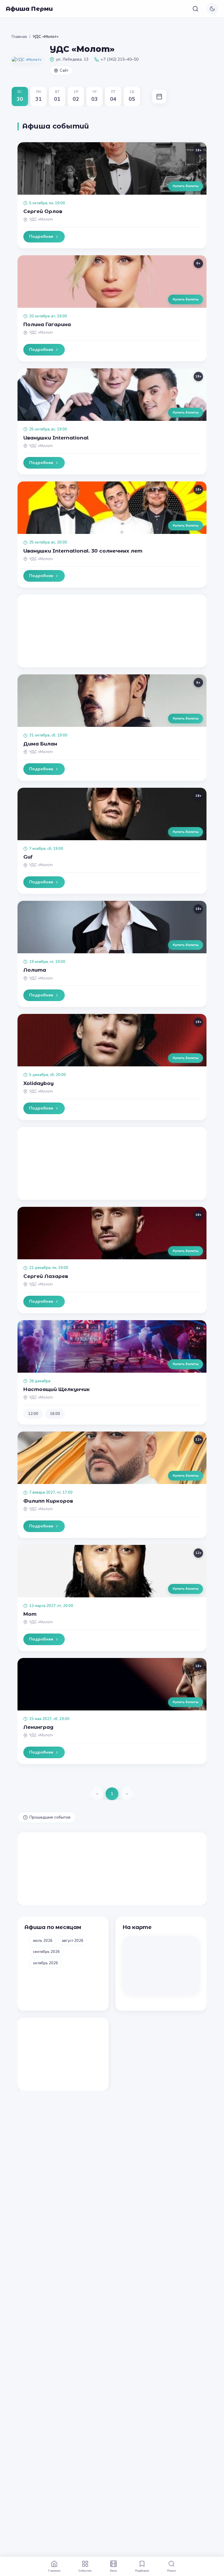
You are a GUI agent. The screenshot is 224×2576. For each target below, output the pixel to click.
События (85, 2570)
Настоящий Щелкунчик (57, 1389)
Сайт (64, 71)
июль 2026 (43, 1941)
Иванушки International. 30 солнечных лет (83, 551)
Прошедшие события (50, 1817)
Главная (19, 37)
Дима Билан (40, 744)
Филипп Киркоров (48, 1501)
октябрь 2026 (45, 1963)
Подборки (142, 2570)
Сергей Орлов (43, 211)
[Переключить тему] (212, 9)
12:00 (33, 1414)
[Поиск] (195, 9)
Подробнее (41, 237)
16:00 (55, 1414)
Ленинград (38, 1727)
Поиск (171, 2570)
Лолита (35, 970)
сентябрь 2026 (46, 1952)
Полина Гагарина (47, 324)
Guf (28, 857)
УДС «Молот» (41, 219)
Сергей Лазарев (46, 1276)
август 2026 (73, 1941)
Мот (30, 1614)
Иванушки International (56, 438)
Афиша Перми (29, 9)
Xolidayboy (38, 1083)
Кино (113, 2570)
